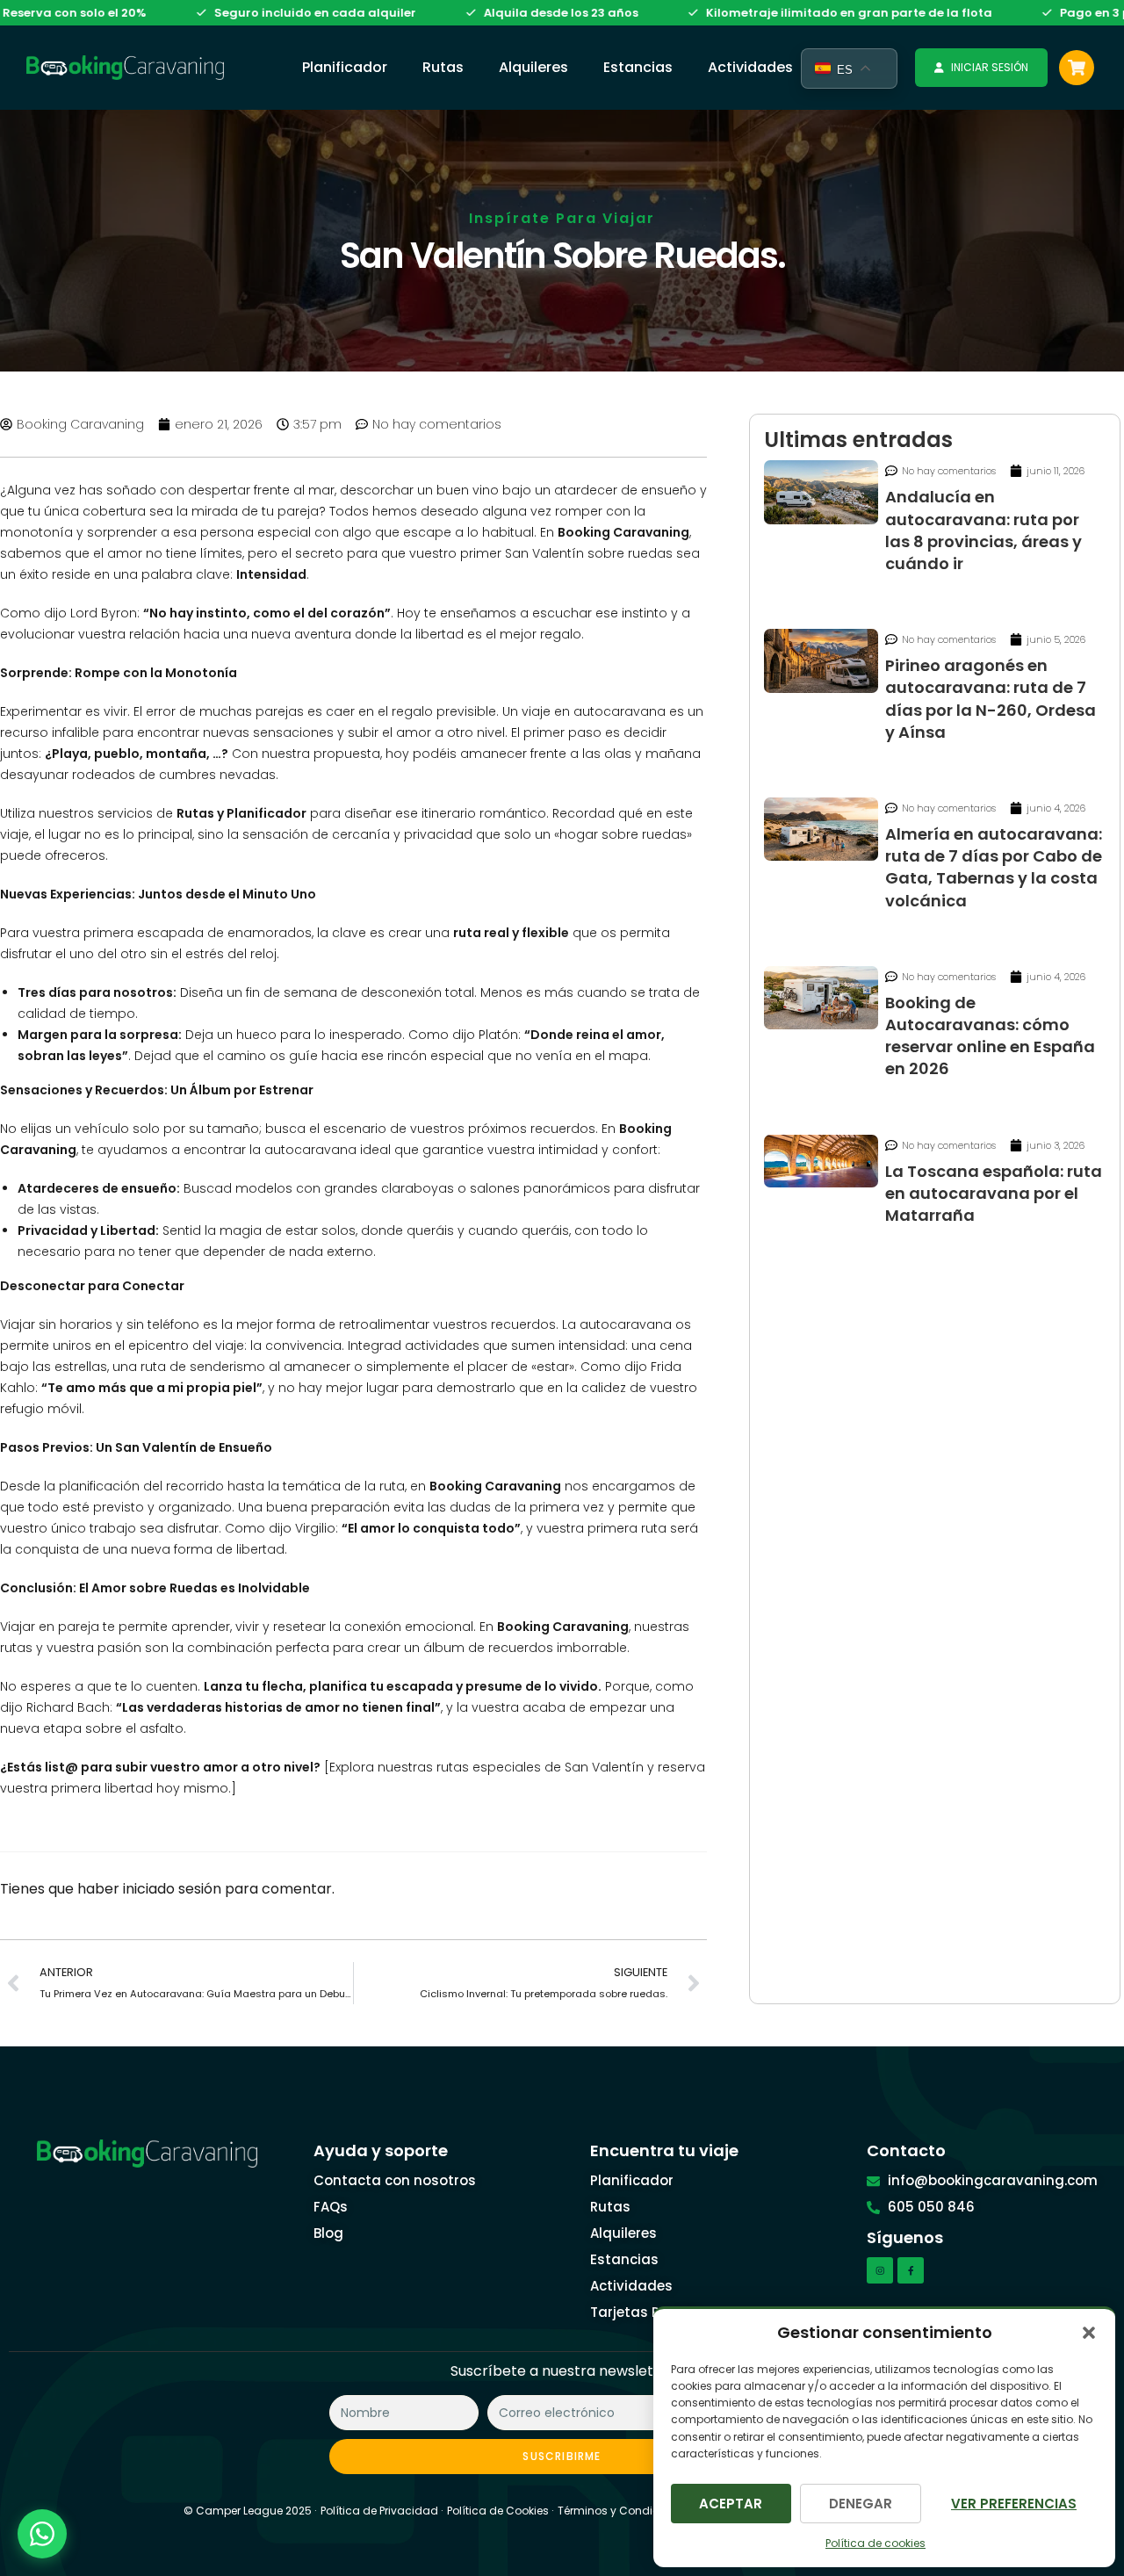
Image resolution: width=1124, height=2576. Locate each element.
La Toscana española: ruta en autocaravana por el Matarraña (994, 1193)
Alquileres (533, 67)
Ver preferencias (1014, 2504)
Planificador (345, 67)
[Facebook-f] (911, 2270)
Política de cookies (875, 2543)
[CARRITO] (1077, 68)
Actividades (750, 67)
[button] (1089, 2333)
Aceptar (731, 2504)
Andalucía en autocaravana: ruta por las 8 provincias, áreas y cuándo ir (983, 530)
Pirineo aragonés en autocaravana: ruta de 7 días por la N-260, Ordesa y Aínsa (991, 699)
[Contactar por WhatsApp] (42, 2534)
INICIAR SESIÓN (990, 67)
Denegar (861, 2504)
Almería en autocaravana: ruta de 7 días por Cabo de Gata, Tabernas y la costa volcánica (994, 867)
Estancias (638, 67)
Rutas (443, 67)
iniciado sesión (172, 1889)
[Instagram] (880, 2270)
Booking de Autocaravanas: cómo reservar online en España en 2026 (990, 1036)
